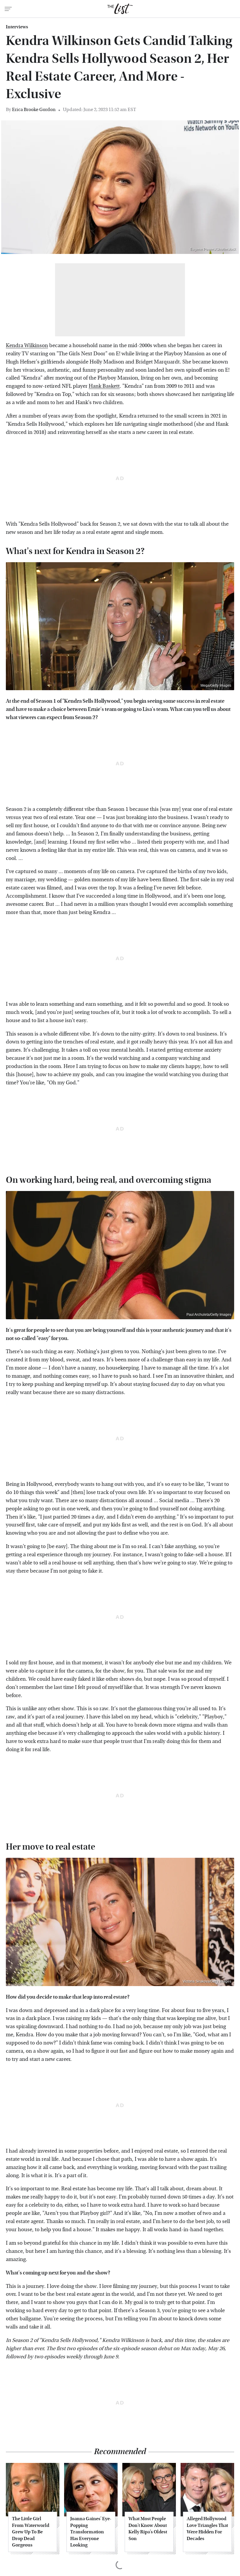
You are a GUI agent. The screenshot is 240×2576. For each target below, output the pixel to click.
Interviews (17, 27)
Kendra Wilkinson (27, 346)
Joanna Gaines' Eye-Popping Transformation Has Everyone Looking (91, 2532)
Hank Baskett (104, 386)
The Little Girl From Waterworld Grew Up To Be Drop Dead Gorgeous (31, 2532)
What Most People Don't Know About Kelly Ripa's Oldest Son (148, 2528)
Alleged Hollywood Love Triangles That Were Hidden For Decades (207, 2528)
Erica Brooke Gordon (34, 109)
